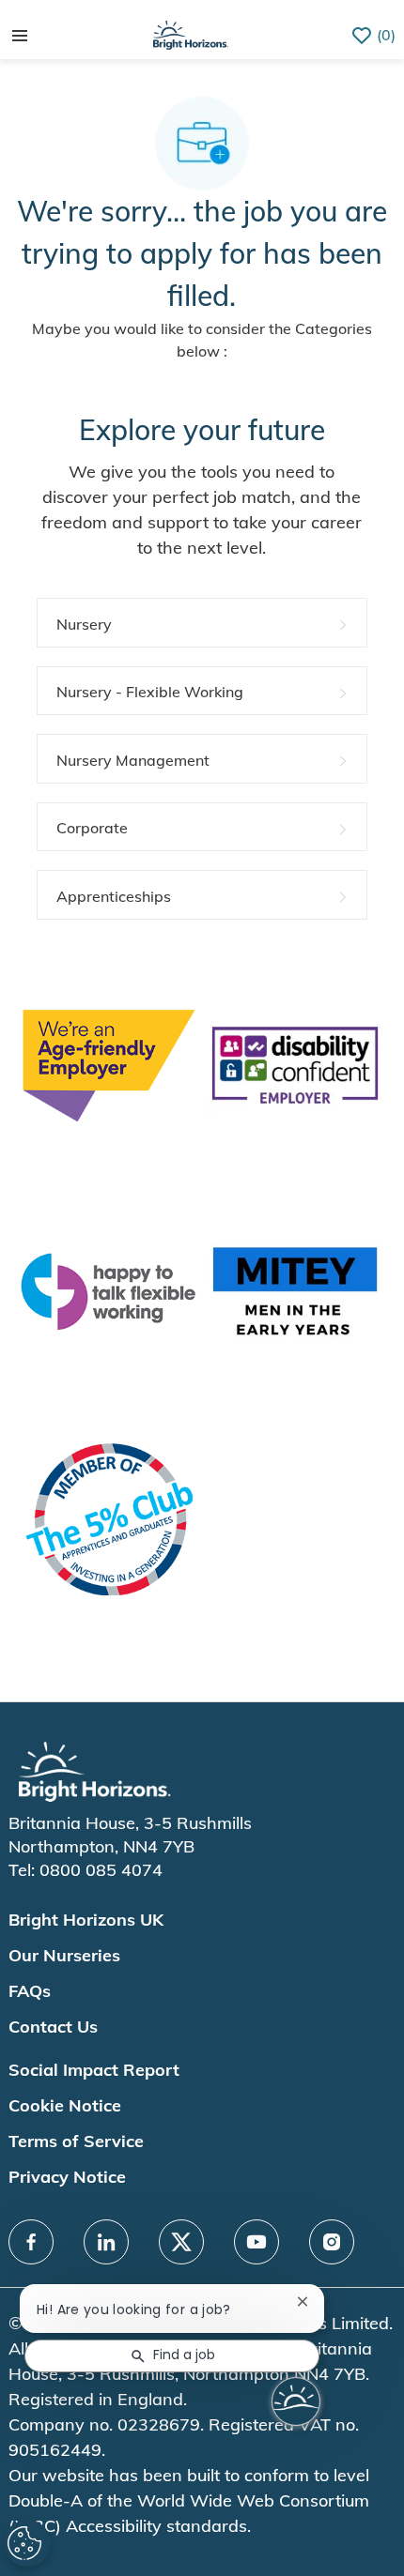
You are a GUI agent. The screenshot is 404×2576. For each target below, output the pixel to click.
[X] (181, 2242)
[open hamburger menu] (20, 36)
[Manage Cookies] (27, 2543)
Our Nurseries (64, 1955)
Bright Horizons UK (86, 1920)
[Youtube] (256, 2242)
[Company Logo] (191, 33)
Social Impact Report (94, 2070)
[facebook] (31, 2242)
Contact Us (53, 2027)
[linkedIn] (106, 2242)
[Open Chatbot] (296, 2401)
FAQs (30, 1991)
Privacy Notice (67, 2177)
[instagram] (332, 2242)
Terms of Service (76, 2141)
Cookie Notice (65, 2105)
